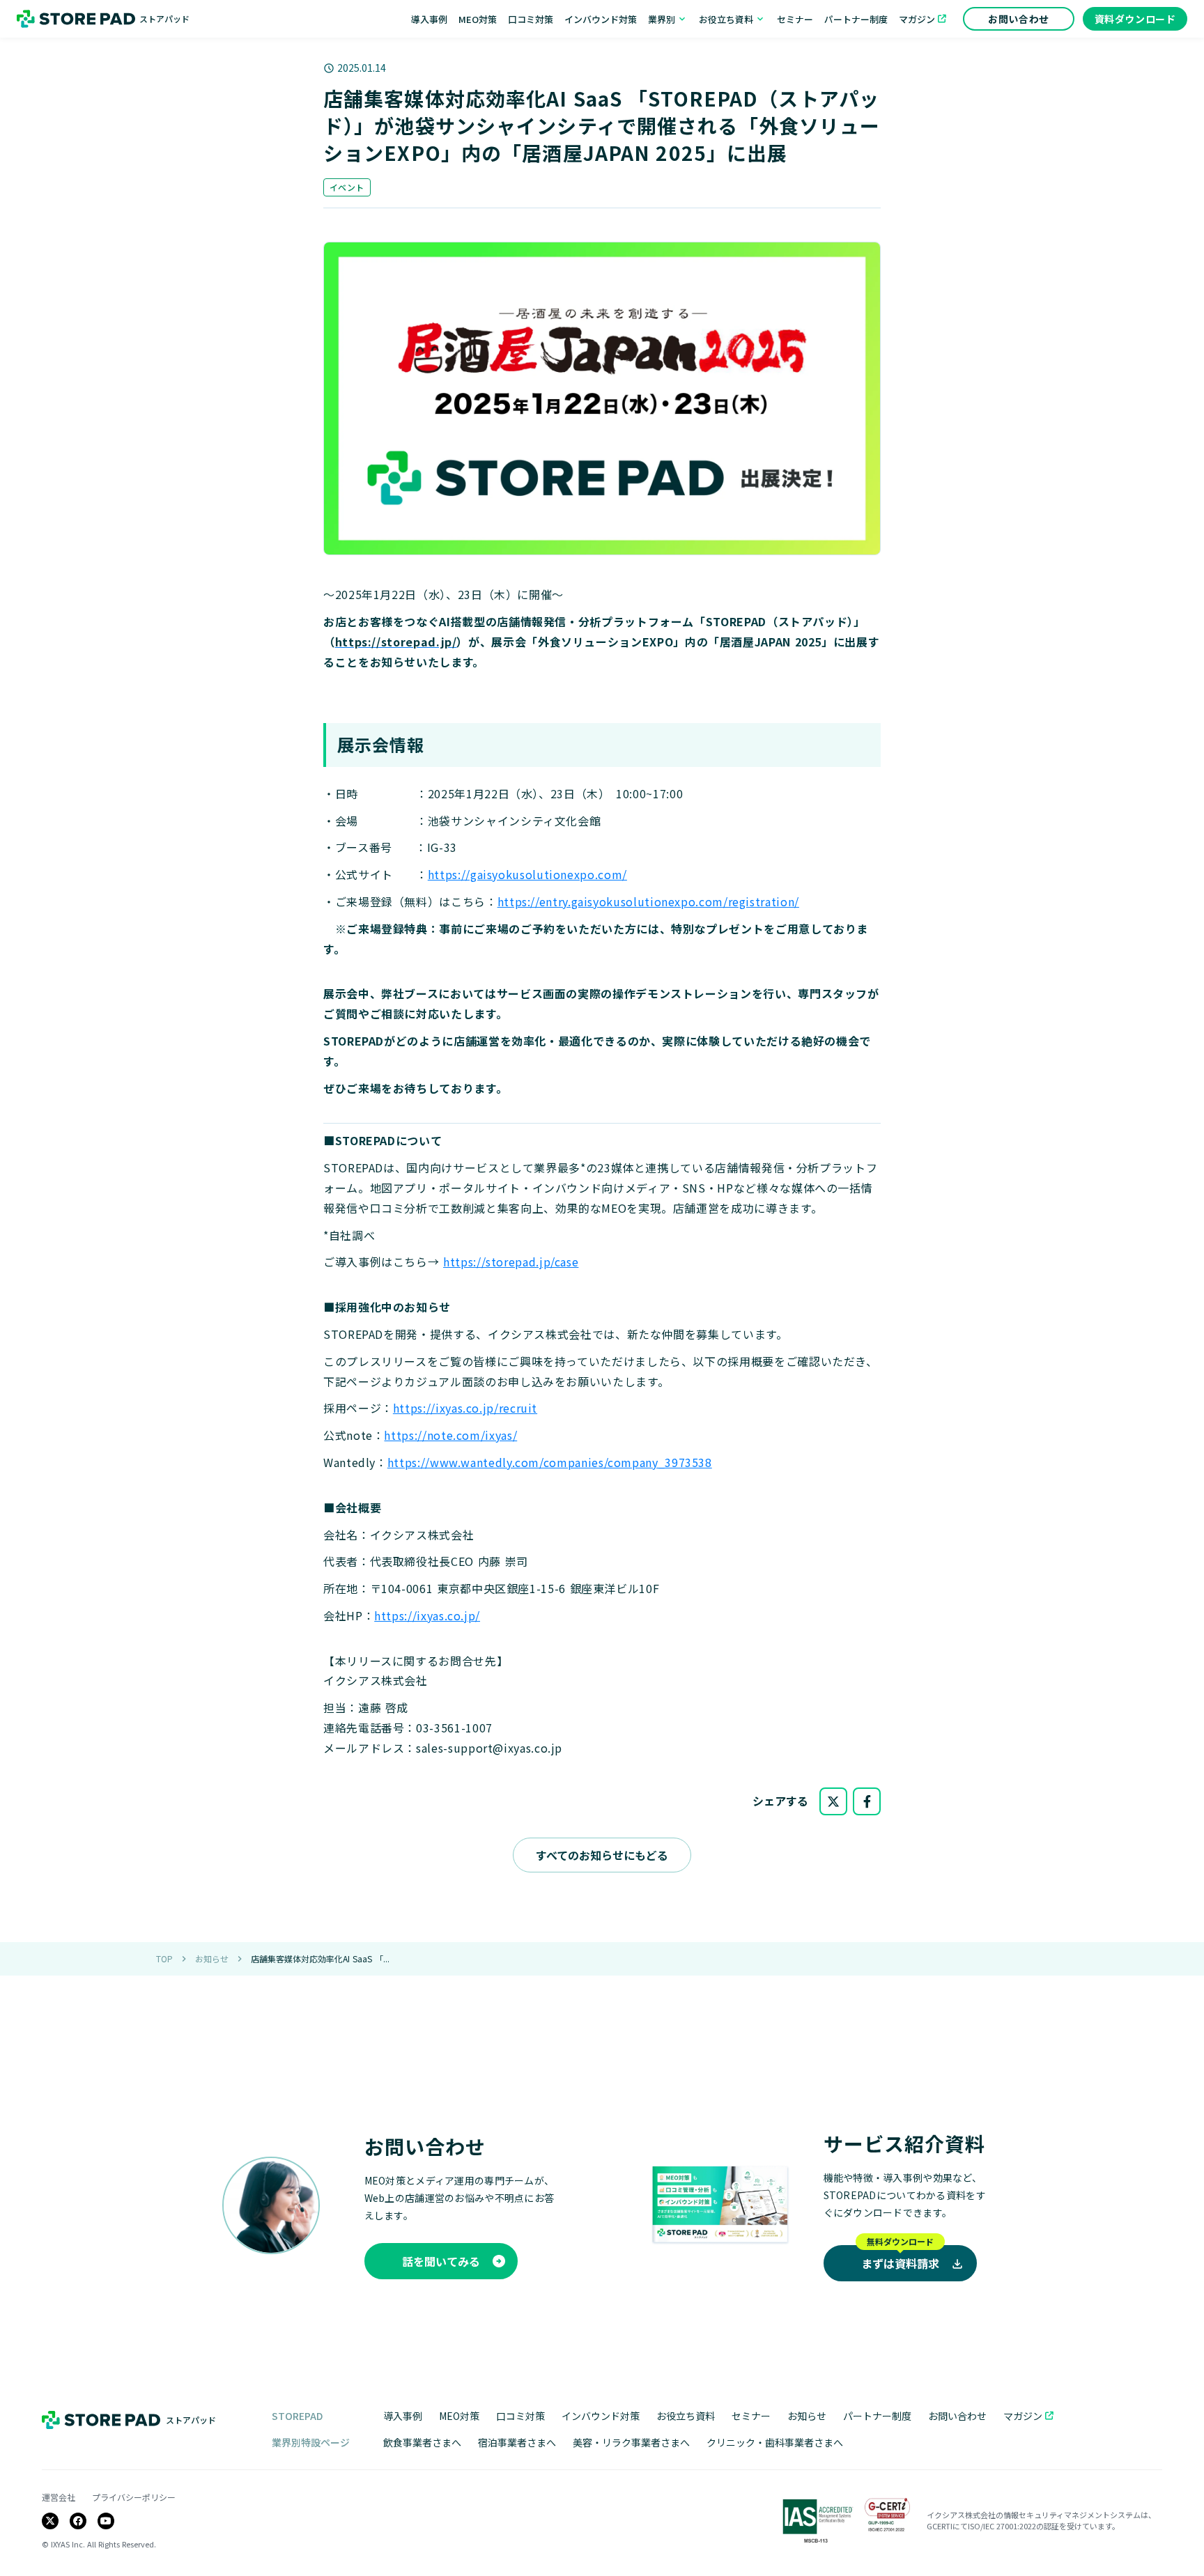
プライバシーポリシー (134, 2497)
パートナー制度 (877, 2416)
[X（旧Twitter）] (50, 2521)
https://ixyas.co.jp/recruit (465, 1408)
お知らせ (212, 1959)
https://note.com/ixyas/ (450, 1435)
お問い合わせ (957, 2416)
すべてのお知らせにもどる (602, 1855)
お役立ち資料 (686, 2416)
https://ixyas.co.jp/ (427, 1615)
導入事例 (403, 2416)
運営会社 (59, 2497)
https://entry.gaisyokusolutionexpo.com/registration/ (648, 901)
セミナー (751, 2416)
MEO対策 (459, 2416)
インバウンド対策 (601, 2416)
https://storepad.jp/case (511, 1262)
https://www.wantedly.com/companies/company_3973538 (550, 1462)
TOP (164, 1959)
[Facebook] (78, 2521)
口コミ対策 (520, 2416)
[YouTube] (106, 2521)
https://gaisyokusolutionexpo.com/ (527, 874)
